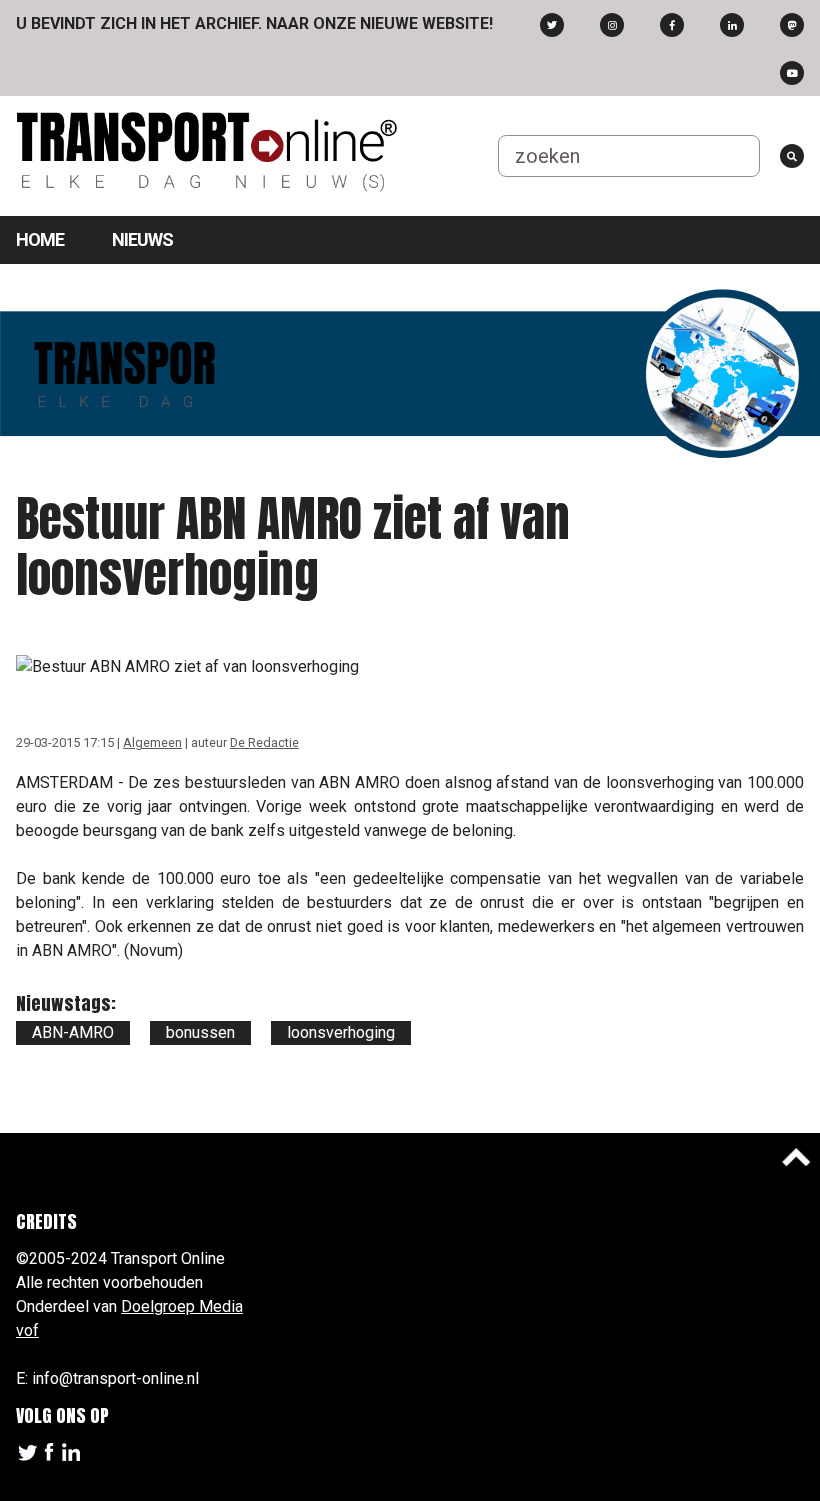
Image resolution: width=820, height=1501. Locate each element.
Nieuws (142, 239)
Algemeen (152, 742)
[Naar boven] (796, 1157)
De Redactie (264, 742)
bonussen (200, 1032)
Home (40, 239)
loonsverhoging (341, 1032)
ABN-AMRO (73, 1032)
